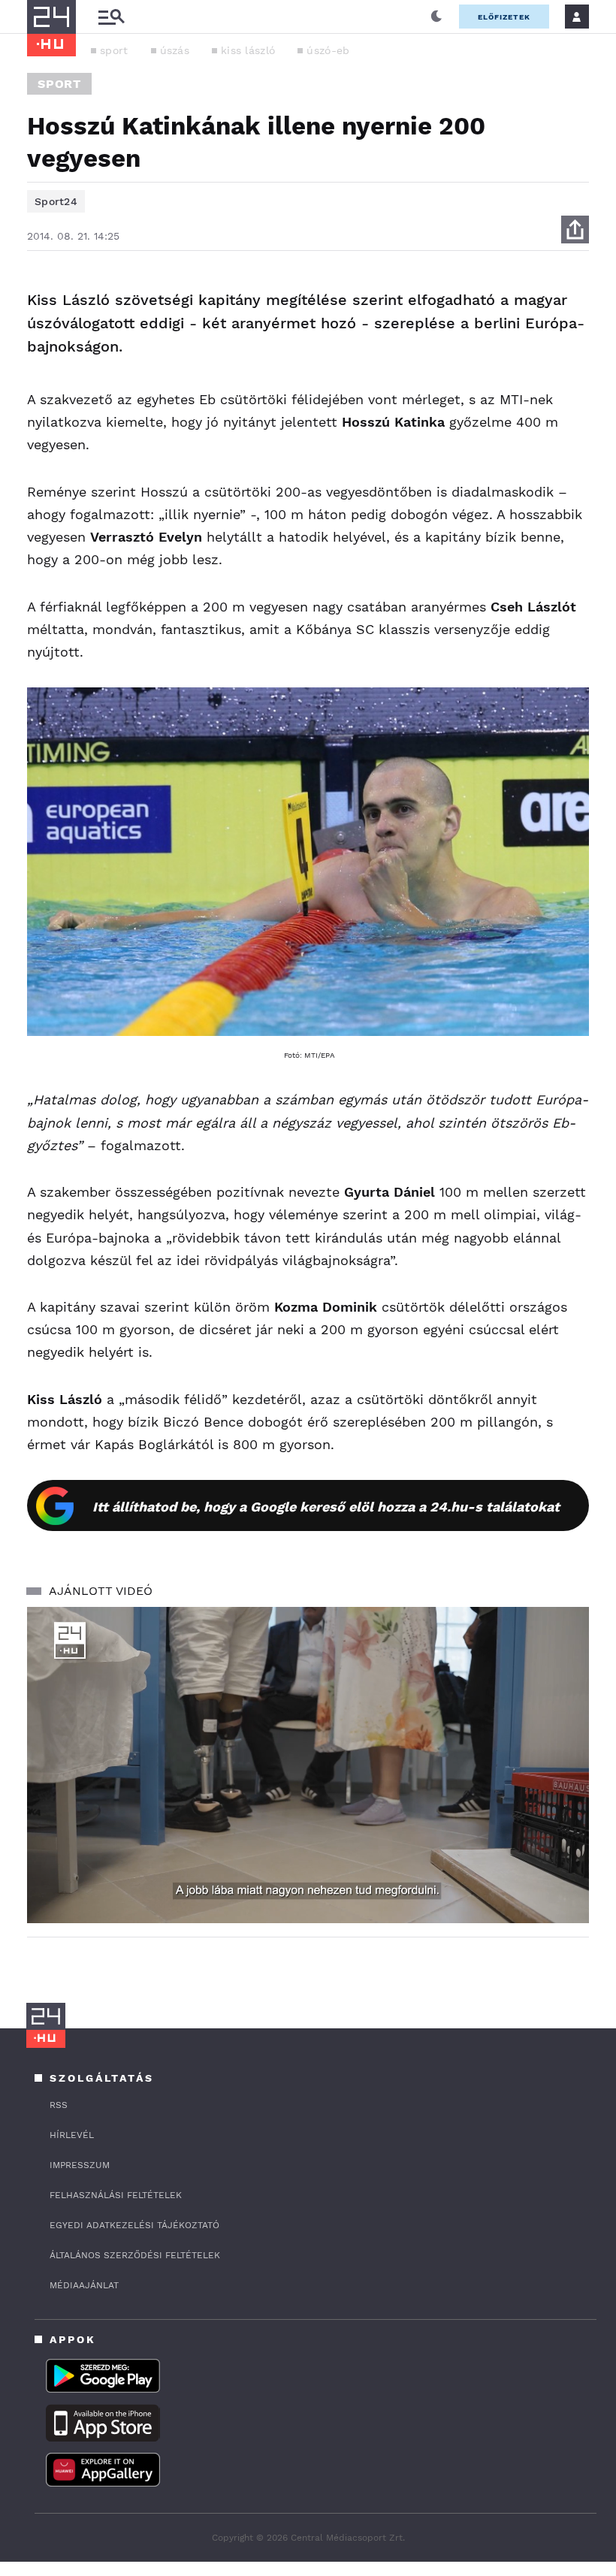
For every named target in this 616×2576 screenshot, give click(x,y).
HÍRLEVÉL (72, 2135)
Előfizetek (504, 17)
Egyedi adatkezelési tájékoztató (134, 2225)
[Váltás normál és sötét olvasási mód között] (436, 17)
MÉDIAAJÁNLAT (84, 2285)
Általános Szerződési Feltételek (135, 2255)
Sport (59, 84)
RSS (59, 2105)
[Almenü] (111, 17)
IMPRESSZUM (80, 2165)
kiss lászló (248, 50)
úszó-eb (328, 50)
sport (114, 50)
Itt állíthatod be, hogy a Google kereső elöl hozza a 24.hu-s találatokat (326, 1507)
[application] (308, 1765)
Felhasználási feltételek (116, 2195)
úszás (175, 50)
